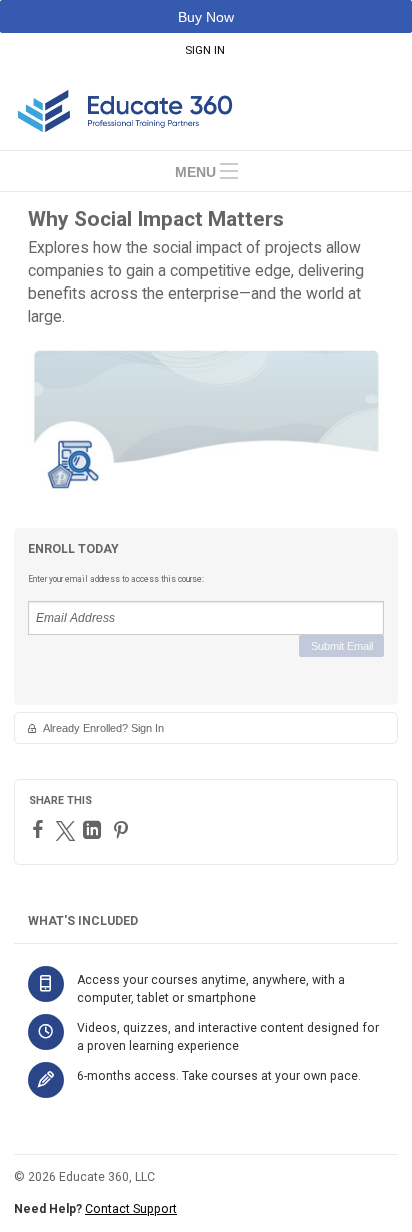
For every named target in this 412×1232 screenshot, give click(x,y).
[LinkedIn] (94, 830)
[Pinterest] (123, 830)
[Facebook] (40, 829)
